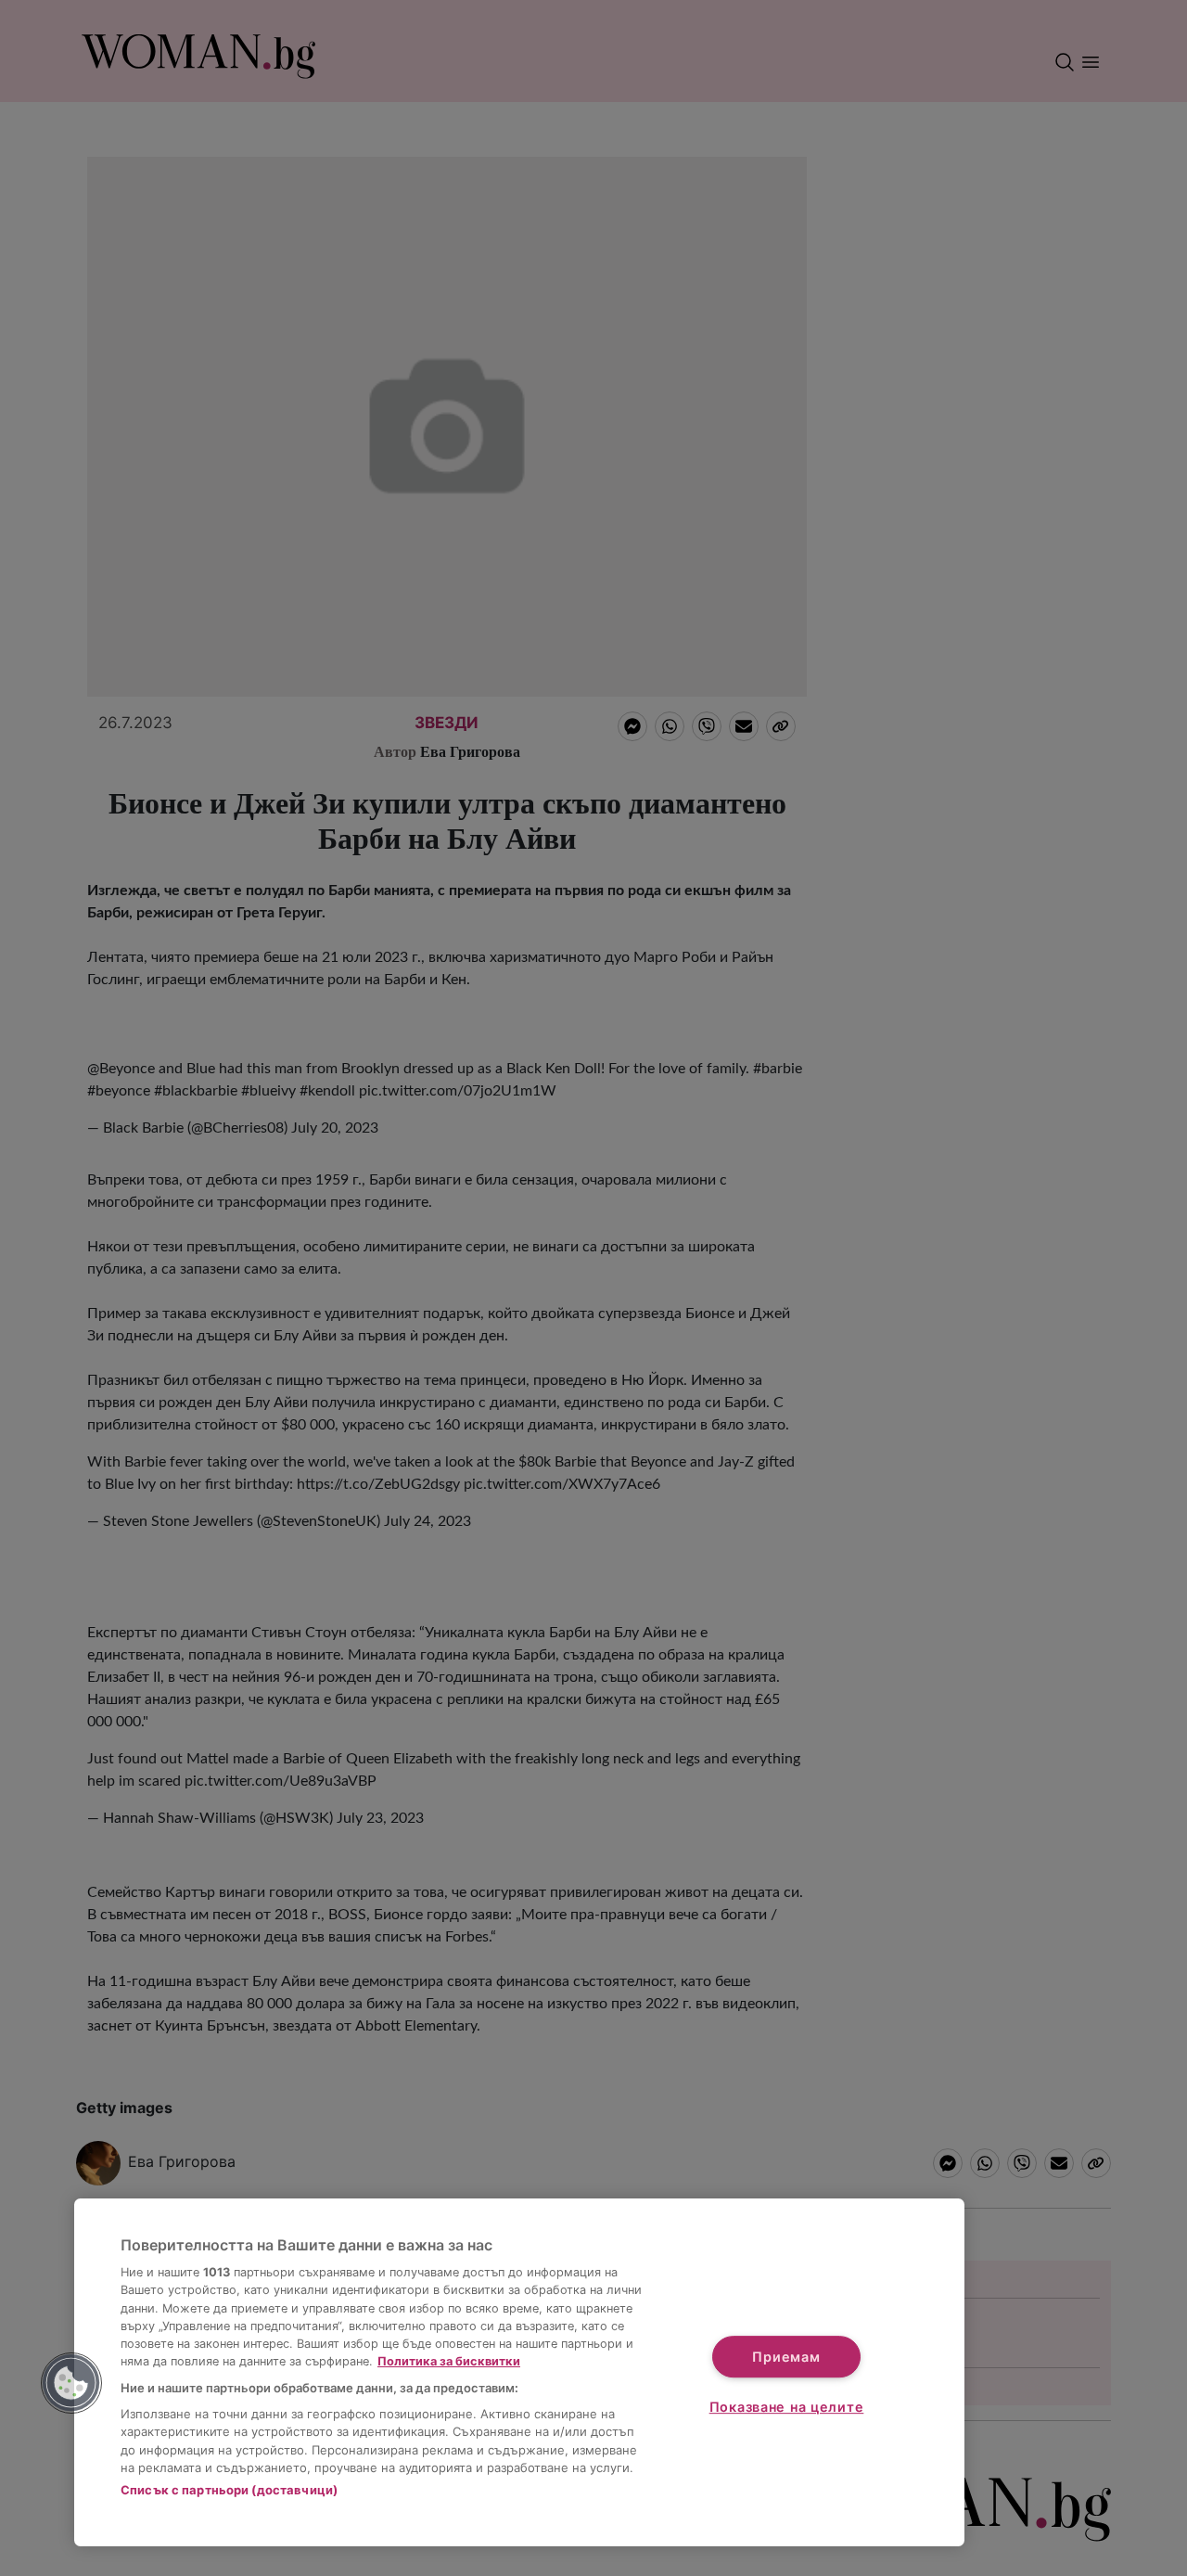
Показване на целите (787, 2407)
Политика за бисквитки (449, 2361)
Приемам (786, 2357)
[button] (71, 2383)
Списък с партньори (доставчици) (229, 2490)
